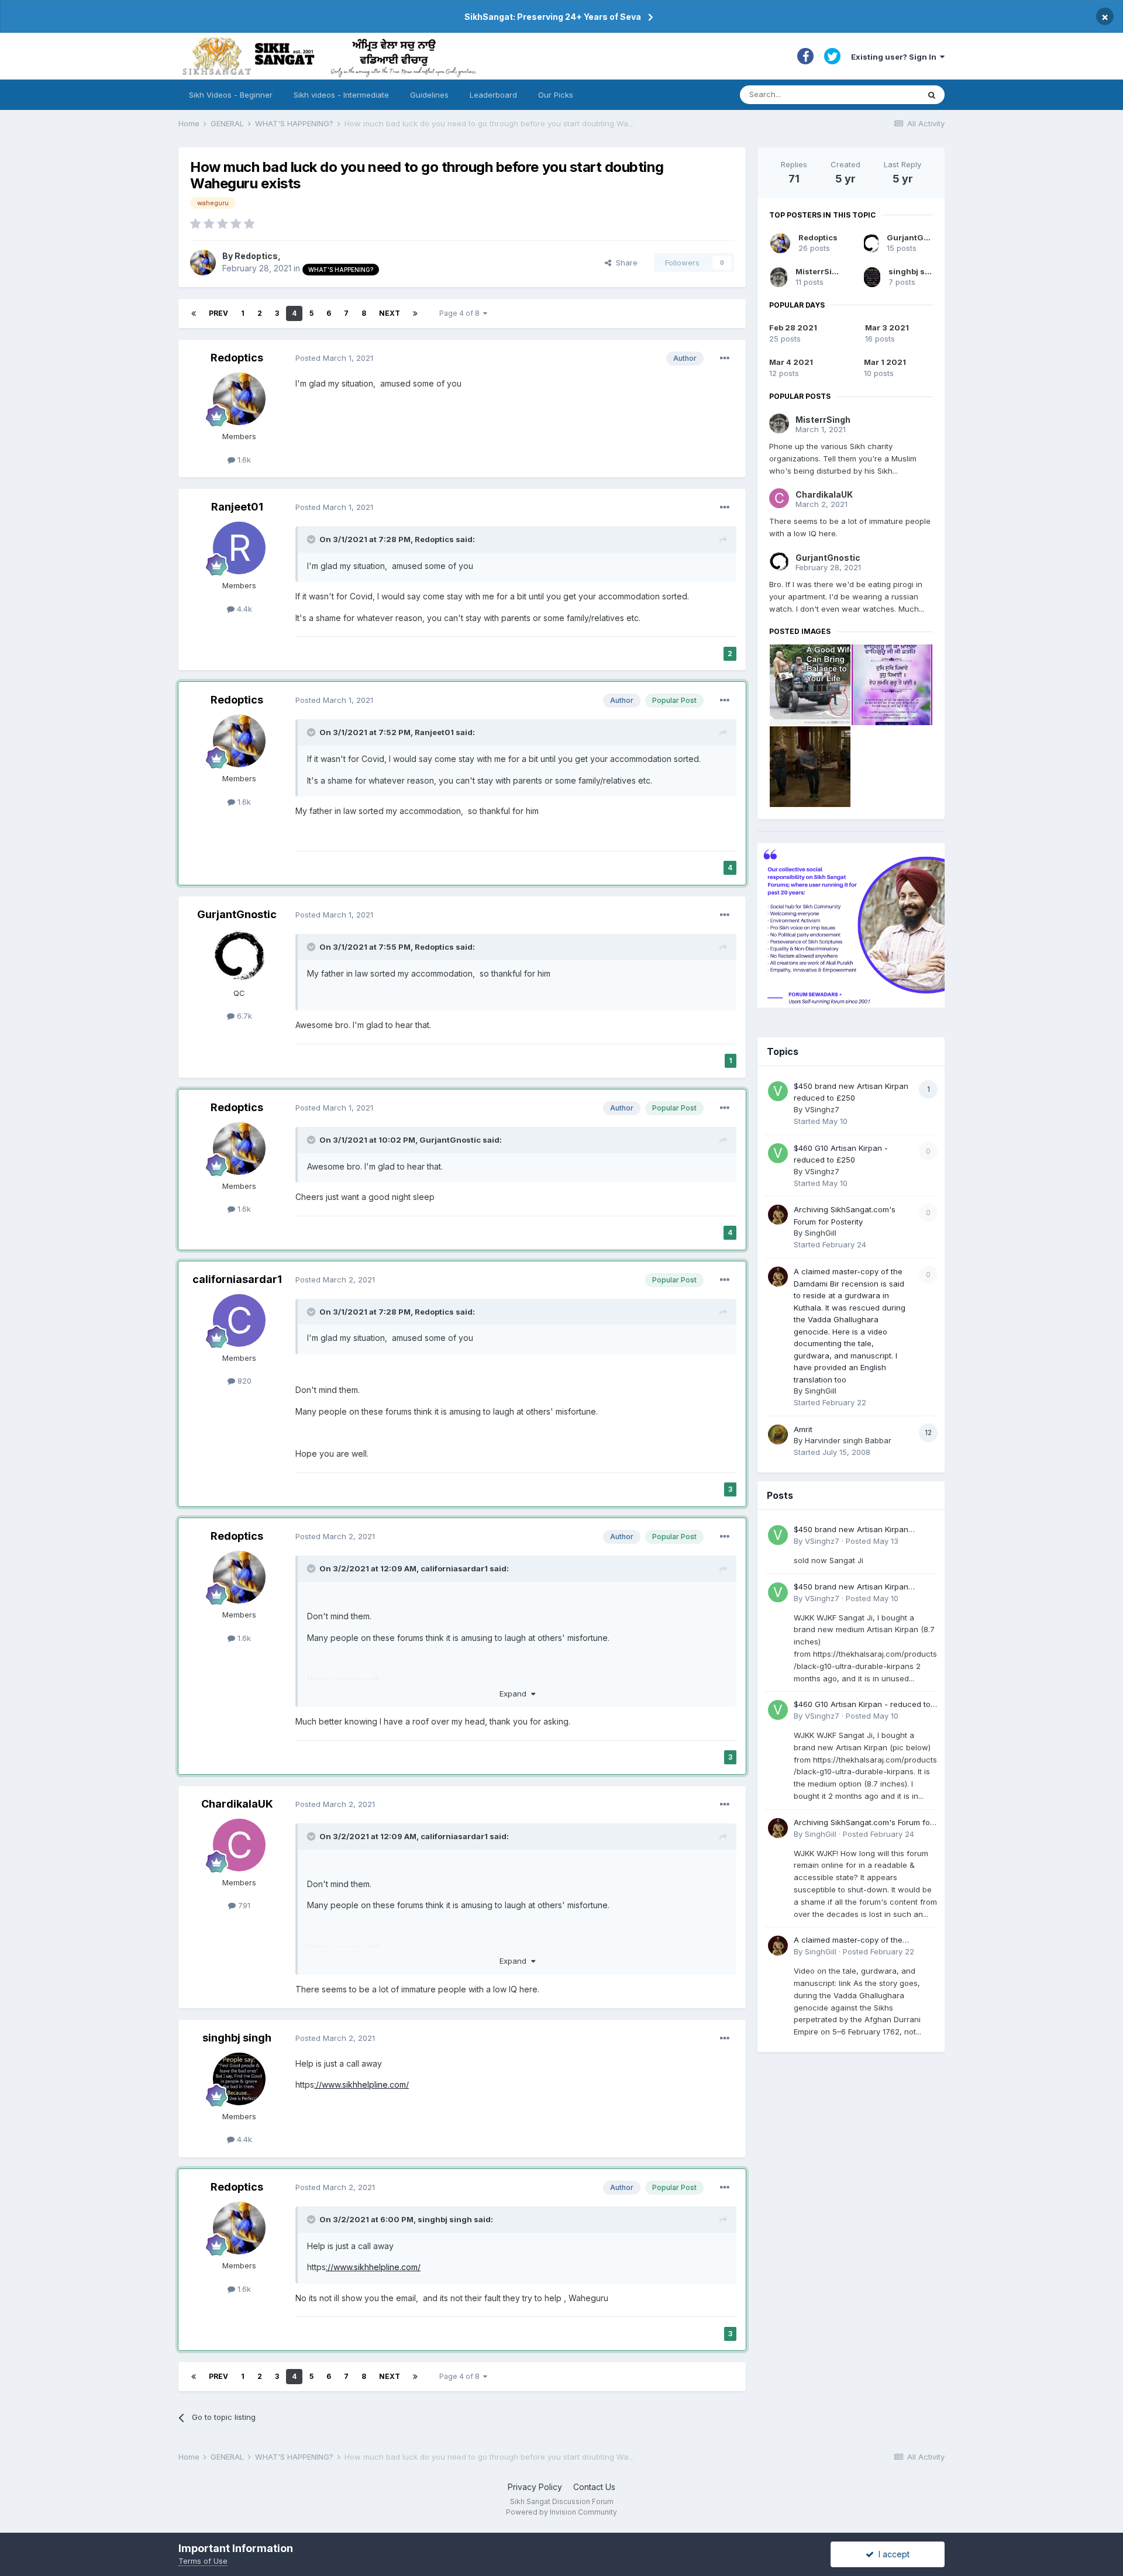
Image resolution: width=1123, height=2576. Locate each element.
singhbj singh (237, 2038)
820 (243, 1381)
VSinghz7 (822, 1109)
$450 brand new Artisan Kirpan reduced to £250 (851, 1530)
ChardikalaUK (237, 1804)
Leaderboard (493, 95)
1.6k (243, 460)
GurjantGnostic (237, 914)
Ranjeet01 (237, 507)
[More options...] (725, 358)
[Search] (932, 95)
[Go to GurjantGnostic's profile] (239, 956)
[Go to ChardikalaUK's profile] (239, 1845)
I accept (892, 2554)
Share (624, 263)
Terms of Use (203, 2561)
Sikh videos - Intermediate (341, 95)
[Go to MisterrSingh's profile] (779, 277)
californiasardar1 (237, 1279)
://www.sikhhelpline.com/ (361, 2084)
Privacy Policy (535, 2487)
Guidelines (429, 95)
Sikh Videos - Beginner (231, 95)
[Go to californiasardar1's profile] (239, 1320)
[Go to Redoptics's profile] (203, 263)
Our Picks (556, 95)
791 (243, 1905)
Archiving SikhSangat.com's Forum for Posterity (863, 1823)
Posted (334, 358)
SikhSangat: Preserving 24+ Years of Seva (553, 17)
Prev (218, 313)
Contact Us (594, 2487)
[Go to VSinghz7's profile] (778, 1091)
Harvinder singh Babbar (848, 1440)
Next (390, 313)
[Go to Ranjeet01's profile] (239, 548)
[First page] (194, 313)
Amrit (803, 1429)
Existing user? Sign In (895, 57)
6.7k (243, 1016)
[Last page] (415, 313)
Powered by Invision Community (561, 2512)
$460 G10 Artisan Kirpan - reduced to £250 (862, 1705)
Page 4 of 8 (461, 313)
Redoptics (256, 256)
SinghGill (821, 1233)
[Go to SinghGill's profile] (778, 1215)
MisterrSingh (821, 271)
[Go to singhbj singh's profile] (239, 2079)
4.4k (243, 609)
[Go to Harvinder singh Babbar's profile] (778, 1434)
